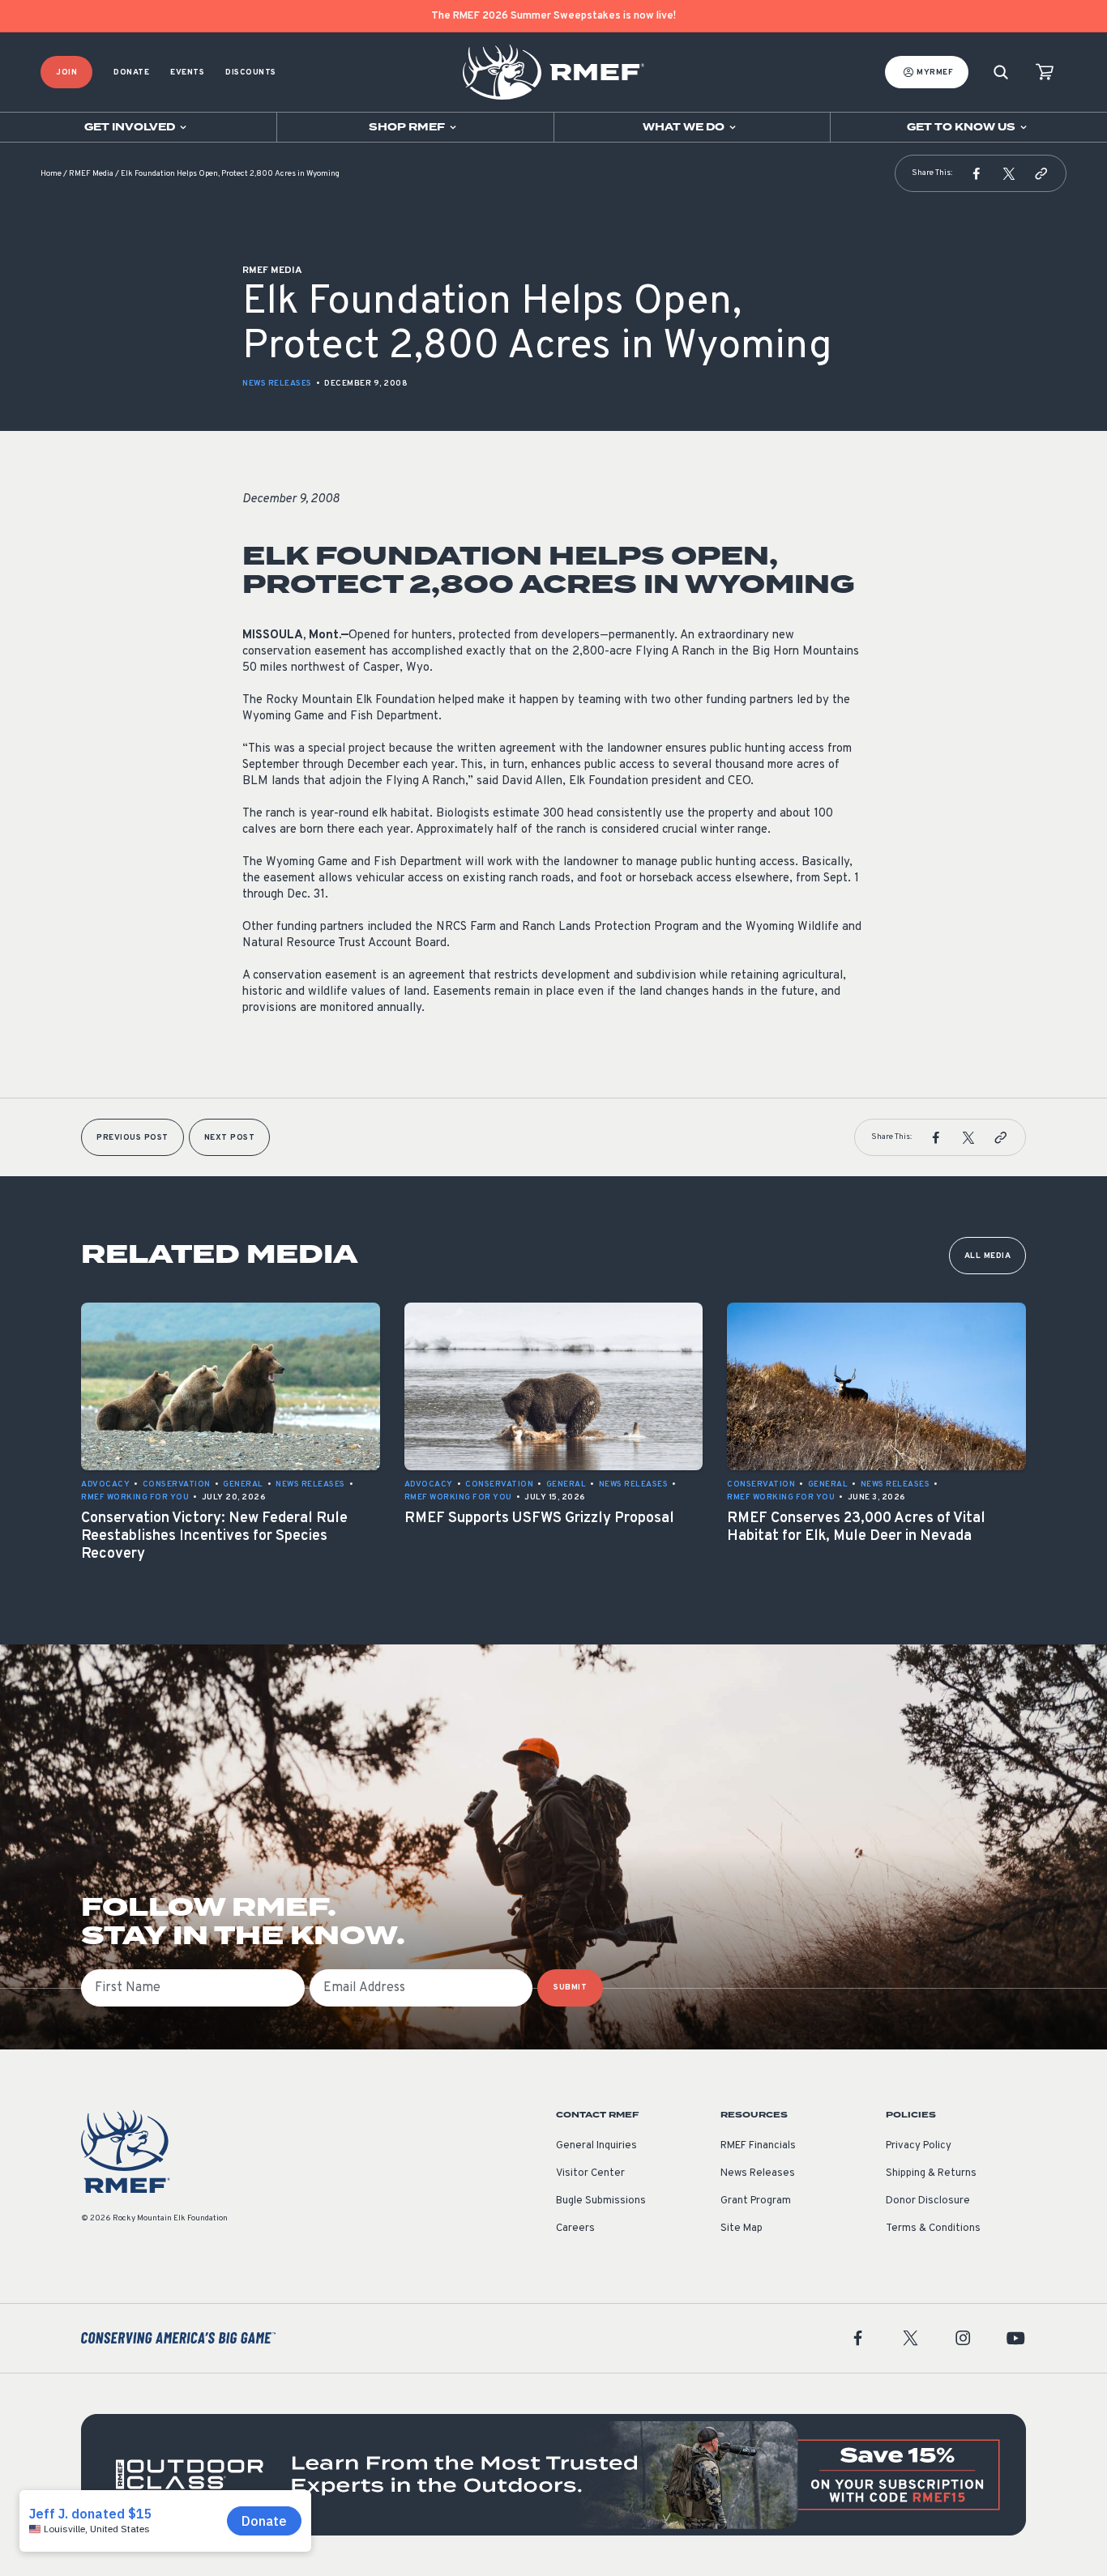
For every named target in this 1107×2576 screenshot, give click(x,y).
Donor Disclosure (928, 2201)
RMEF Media (91, 174)
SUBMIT (570, 1987)
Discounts (251, 73)
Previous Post (132, 1138)
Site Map (742, 2228)
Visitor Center (590, 2173)
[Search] (1001, 73)
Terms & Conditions (933, 2228)
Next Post (230, 1138)
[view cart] (1045, 73)
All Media (988, 1256)
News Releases (277, 384)
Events (187, 73)
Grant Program (756, 2201)
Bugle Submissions (601, 2201)
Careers (575, 2228)
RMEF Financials (758, 2146)
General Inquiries (596, 2146)
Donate (131, 73)
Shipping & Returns (931, 2173)
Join (66, 73)
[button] (977, 173)
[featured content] (553, 2475)
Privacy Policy (919, 2146)
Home (51, 174)
